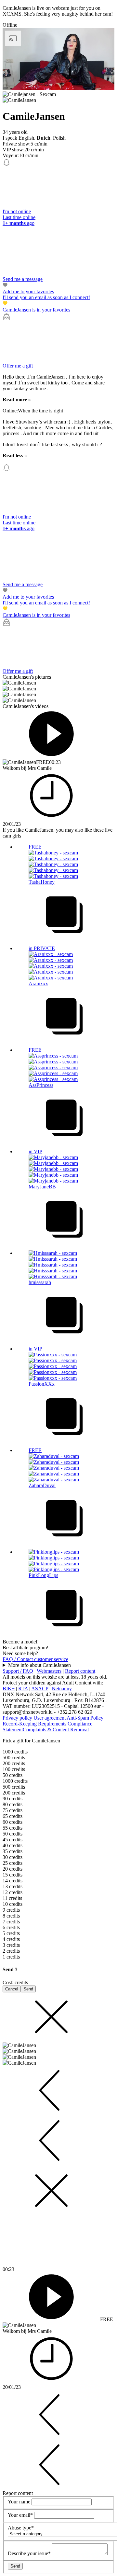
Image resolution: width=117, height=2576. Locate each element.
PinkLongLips (43, 1575)
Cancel (12, 1989)
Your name (20, 2502)
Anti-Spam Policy (85, 1718)
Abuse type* (21, 2528)
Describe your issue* (30, 2553)
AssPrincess (41, 1085)
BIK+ (9, 1689)
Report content (80, 1671)
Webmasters (49, 1671)
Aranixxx (38, 983)
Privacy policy (18, 1718)
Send (28, 1989)
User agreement (50, 1718)
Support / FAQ (18, 1671)
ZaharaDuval (42, 1485)
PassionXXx (42, 1384)
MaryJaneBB (42, 1187)
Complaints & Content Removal (56, 1730)
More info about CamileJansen (39, 1665)
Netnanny (62, 1689)
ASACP (40, 1689)
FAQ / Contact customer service (35, 1659)
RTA (23, 1689)
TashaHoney (42, 882)
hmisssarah (40, 1282)
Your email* (21, 2515)
